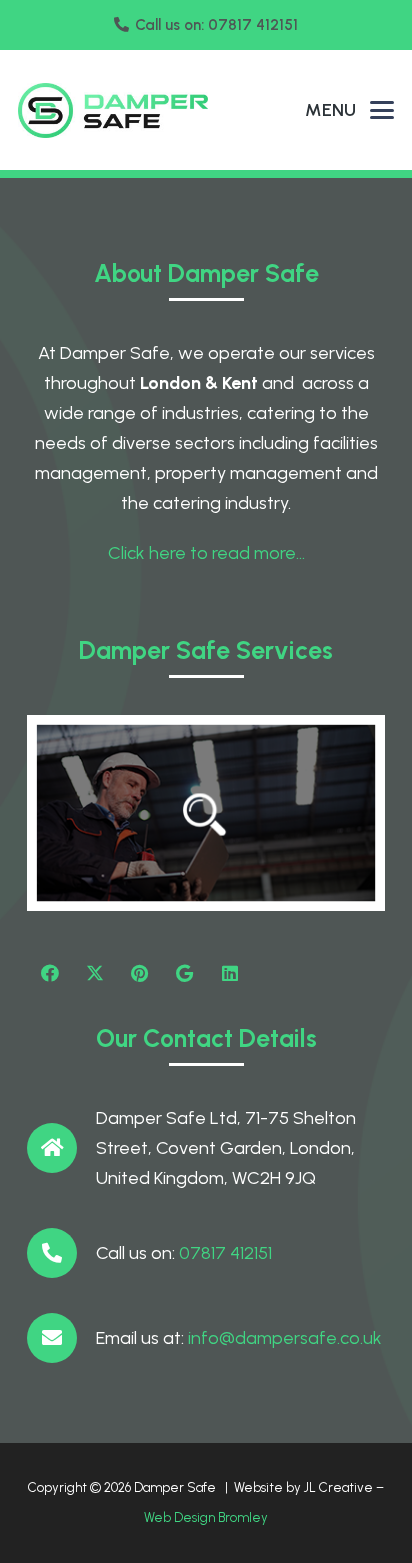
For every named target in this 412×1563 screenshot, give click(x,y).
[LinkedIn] (229, 973)
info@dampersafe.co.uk (285, 1338)
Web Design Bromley (206, 1517)
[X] (94, 973)
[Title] (184, 973)
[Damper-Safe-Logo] (113, 110)
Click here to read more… (206, 553)
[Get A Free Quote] (206, 813)
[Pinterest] (139, 973)
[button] (382, 110)
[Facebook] (49, 973)
